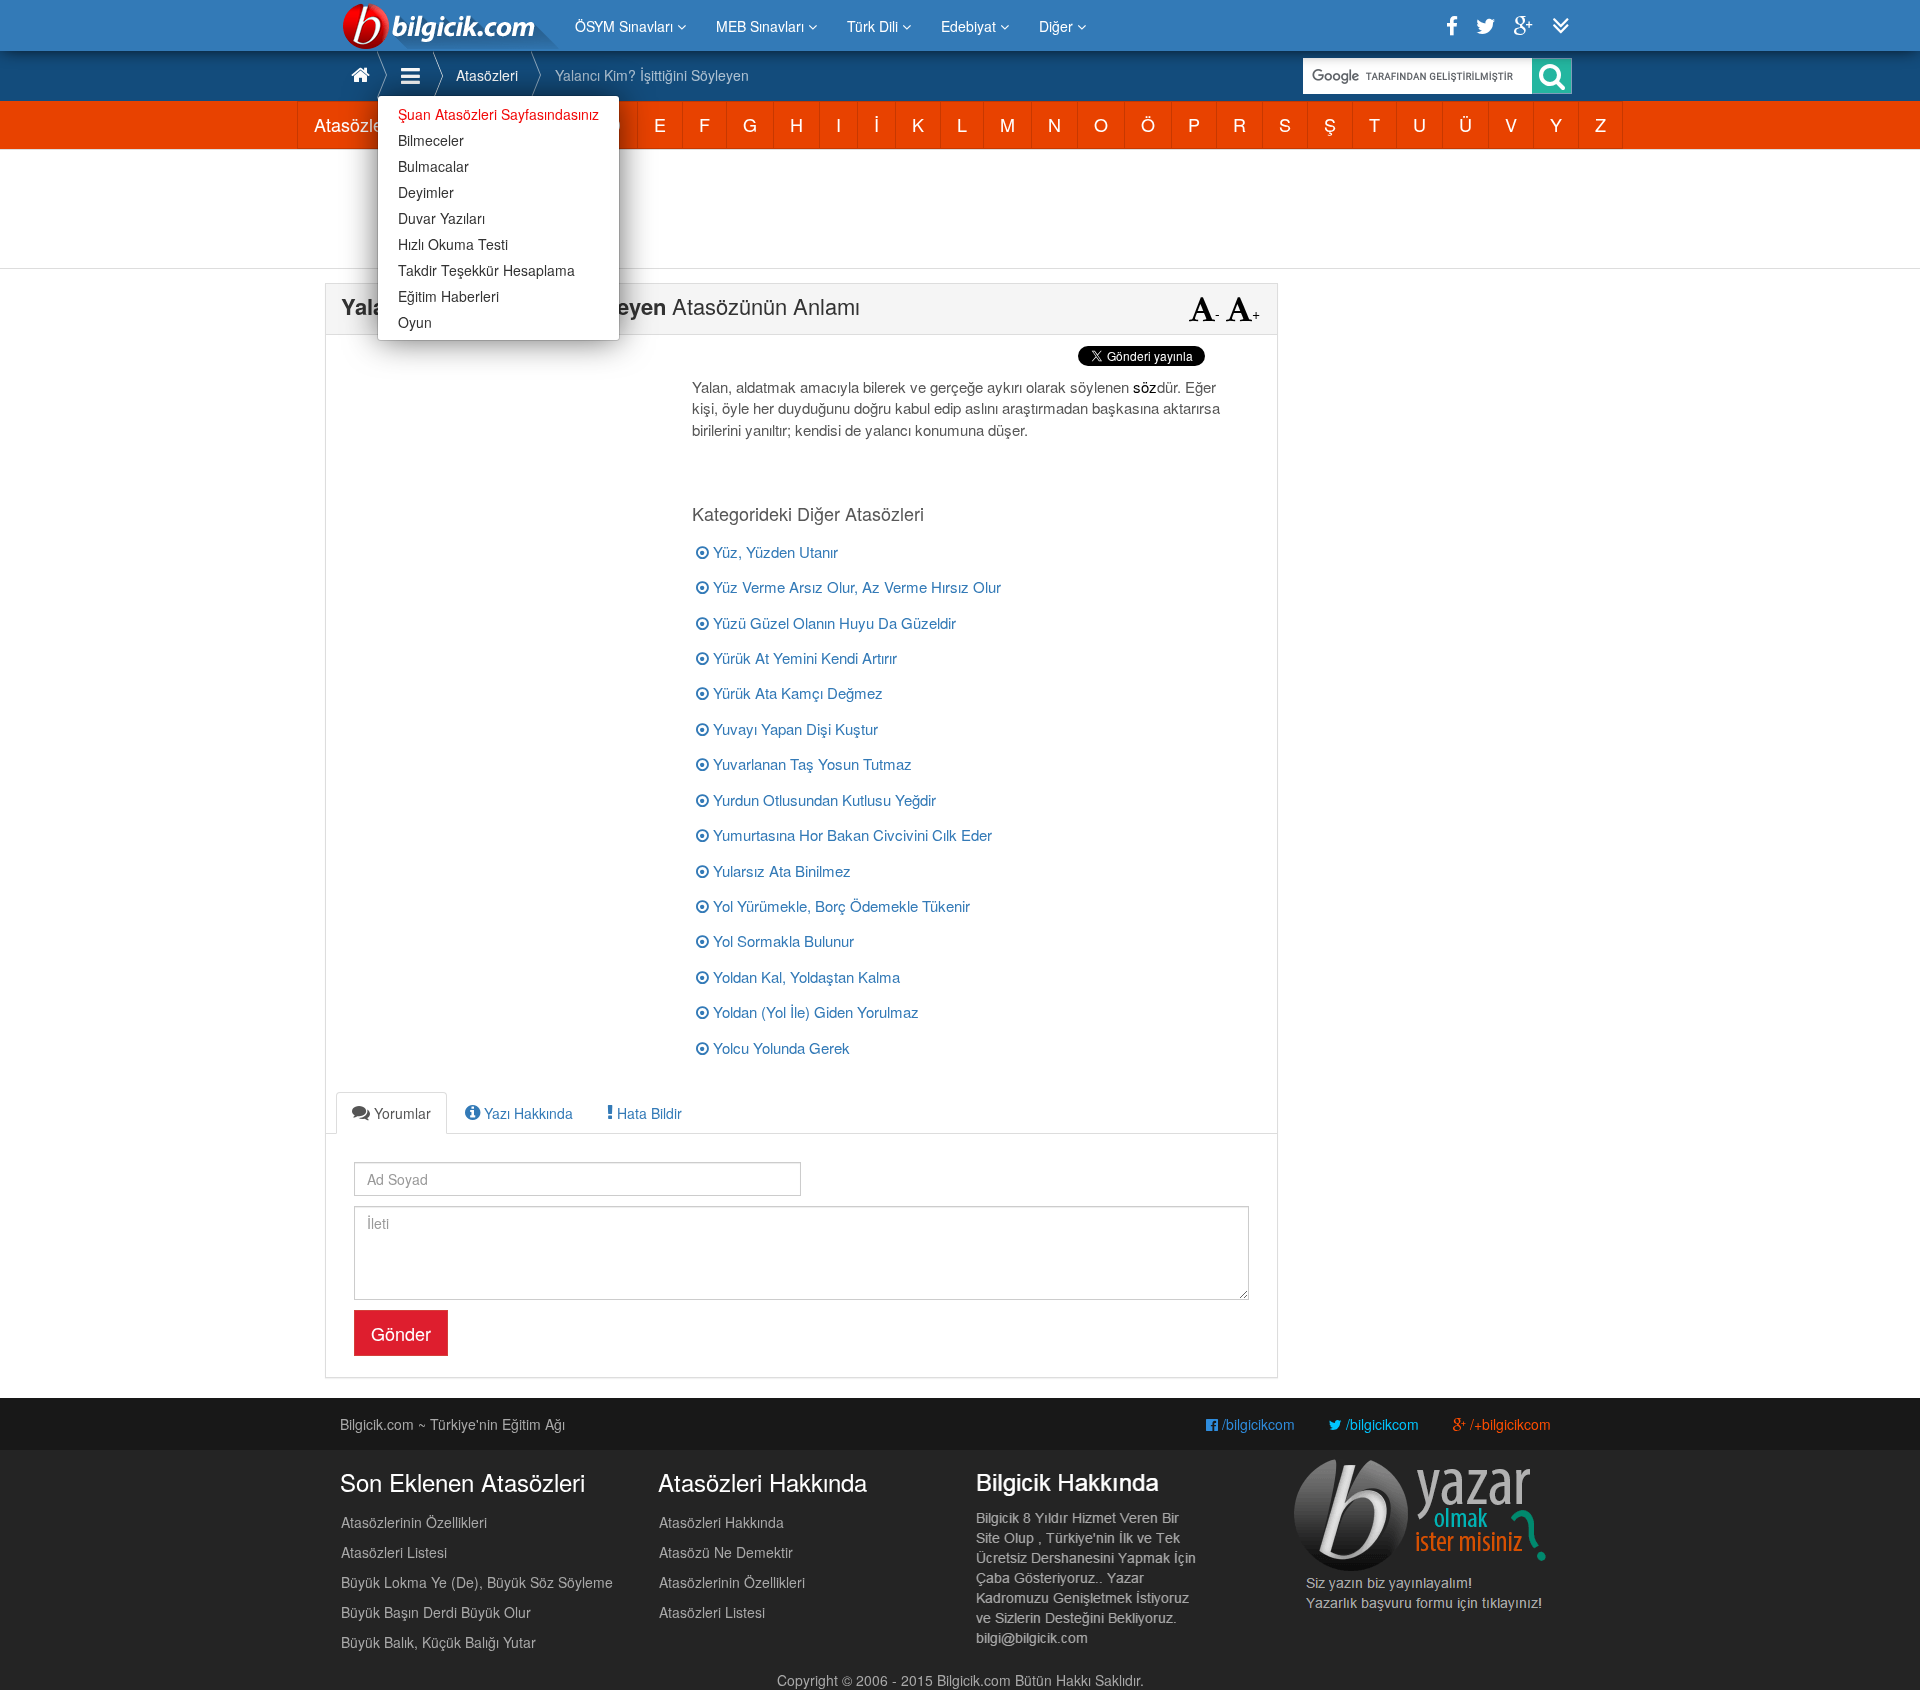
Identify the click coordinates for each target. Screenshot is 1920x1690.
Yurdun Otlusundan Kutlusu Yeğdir (822, 799)
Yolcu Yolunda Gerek (779, 1047)
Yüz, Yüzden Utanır (773, 551)
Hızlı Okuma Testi (453, 244)
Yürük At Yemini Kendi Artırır (803, 657)
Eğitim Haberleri (448, 296)
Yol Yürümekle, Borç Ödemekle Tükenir (839, 905)
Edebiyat (970, 26)
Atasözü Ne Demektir (726, 1552)
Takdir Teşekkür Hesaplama (486, 270)
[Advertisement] (960, 209)
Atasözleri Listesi (394, 1552)
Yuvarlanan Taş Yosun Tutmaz (810, 763)
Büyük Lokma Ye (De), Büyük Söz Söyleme (477, 1582)
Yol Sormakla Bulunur (781, 940)
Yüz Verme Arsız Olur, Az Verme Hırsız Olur (855, 586)
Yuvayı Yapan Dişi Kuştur (793, 728)
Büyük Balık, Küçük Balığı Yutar (438, 1642)
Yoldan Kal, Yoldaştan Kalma (804, 976)
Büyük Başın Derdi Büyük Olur (436, 1612)
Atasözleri (487, 75)
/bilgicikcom (1256, 1424)
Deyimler (426, 192)
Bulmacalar (433, 166)
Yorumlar (400, 1113)
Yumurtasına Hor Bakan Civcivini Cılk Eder (850, 834)
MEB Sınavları (762, 26)
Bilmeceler (431, 140)
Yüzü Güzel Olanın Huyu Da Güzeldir (832, 622)
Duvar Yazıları (441, 218)
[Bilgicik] (450, 26)
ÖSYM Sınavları (626, 26)
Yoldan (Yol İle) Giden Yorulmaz (814, 1011)
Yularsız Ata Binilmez (780, 870)
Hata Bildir (647, 1113)
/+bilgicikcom (1508, 1424)
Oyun (415, 322)
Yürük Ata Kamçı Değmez (796, 692)
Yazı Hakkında (526, 1113)
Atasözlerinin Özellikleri (414, 1522)
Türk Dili (874, 26)
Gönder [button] (401, 1333)
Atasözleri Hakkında (721, 1522)
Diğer (1058, 26)
